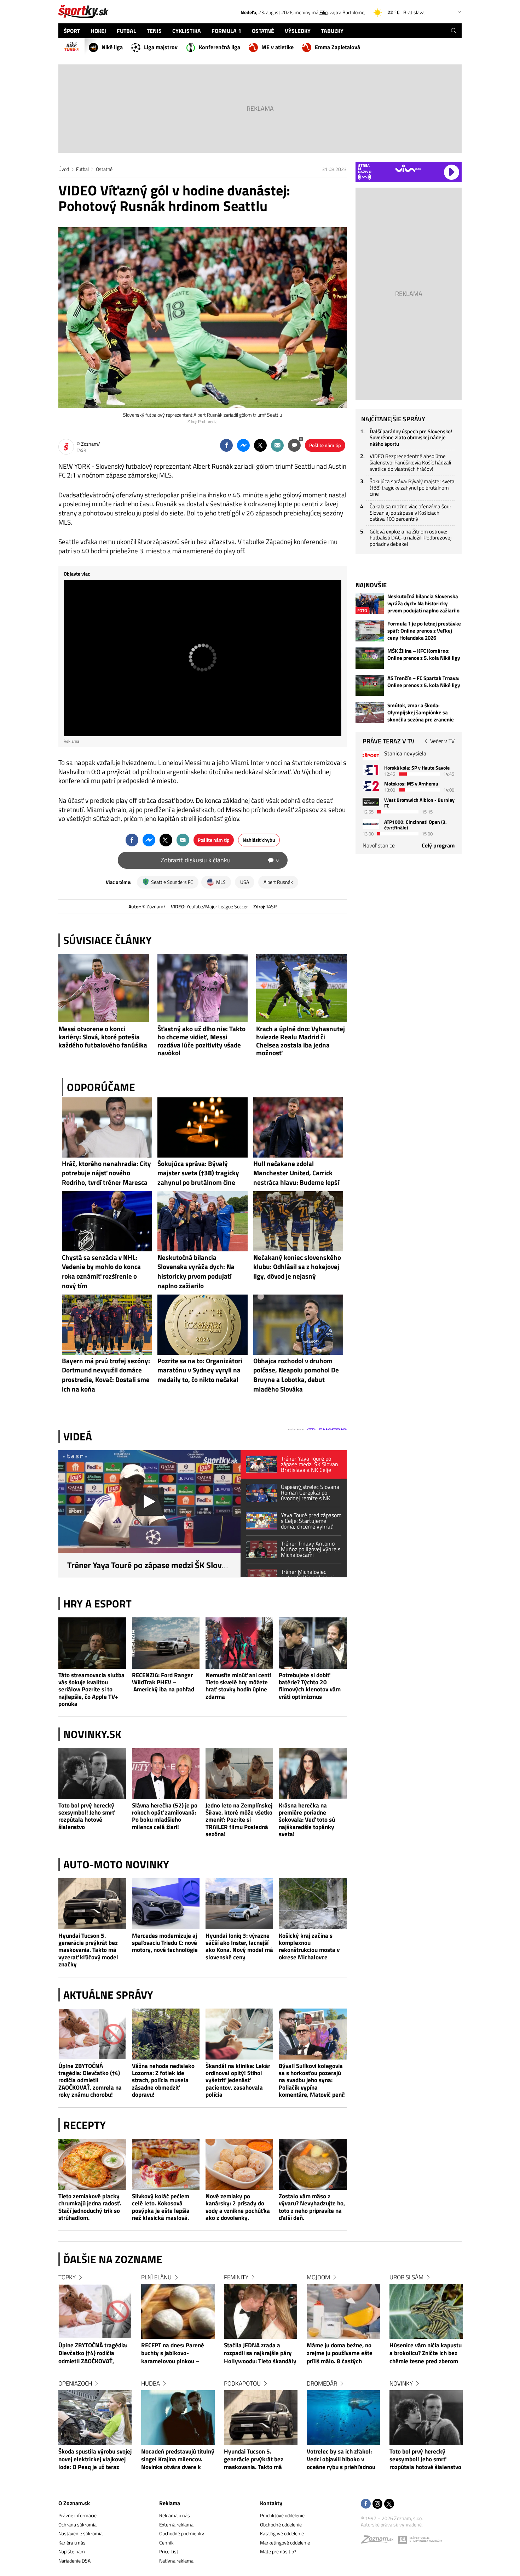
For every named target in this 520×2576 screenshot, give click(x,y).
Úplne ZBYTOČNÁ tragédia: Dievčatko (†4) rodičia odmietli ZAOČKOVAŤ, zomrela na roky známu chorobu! (90, 2080)
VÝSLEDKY (298, 31)
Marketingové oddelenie (285, 2543)
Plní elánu (156, 2277)
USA (245, 882)
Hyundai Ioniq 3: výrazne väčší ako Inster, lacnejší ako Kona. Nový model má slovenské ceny (239, 1947)
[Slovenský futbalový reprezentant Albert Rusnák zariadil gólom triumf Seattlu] (203, 318)
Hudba (151, 2383)
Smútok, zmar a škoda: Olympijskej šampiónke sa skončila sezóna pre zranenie (421, 713)
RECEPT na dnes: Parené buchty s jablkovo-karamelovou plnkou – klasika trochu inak (173, 2354)
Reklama (170, 2503)
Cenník (166, 2543)
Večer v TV (442, 741)
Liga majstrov (161, 47)
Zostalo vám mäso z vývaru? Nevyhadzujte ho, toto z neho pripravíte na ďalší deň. (312, 2207)
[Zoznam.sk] (380, 2541)
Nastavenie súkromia (80, 2533)
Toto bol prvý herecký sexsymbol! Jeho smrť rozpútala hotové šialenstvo (87, 1816)
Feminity (236, 2277)
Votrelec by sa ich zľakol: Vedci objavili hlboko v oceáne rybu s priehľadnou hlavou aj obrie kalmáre (341, 2460)
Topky (67, 2277)
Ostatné (104, 169)
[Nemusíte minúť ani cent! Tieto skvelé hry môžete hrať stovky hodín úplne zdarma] (239, 1643)
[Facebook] (366, 2504)
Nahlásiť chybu (259, 840)
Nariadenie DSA (74, 2561)
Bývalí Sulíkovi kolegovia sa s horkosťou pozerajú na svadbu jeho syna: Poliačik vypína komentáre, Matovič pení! (312, 2080)
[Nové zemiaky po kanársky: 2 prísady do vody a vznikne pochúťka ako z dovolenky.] (239, 2164)
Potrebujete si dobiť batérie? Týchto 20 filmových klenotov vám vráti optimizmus (310, 1686)
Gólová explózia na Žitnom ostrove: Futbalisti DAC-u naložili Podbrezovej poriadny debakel (411, 538)
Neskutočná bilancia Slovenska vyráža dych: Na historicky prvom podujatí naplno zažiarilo (423, 604)
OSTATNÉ (263, 31)
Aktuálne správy (108, 1995)
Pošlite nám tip (325, 445)
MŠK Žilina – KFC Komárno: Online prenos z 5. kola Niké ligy (424, 655)
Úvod (64, 169)
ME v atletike (278, 47)
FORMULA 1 (226, 31)
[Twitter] (389, 2504)
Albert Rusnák (278, 882)
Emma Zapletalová (337, 47)
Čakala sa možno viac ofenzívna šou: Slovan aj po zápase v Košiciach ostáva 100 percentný (410, 513)
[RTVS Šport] (371, 756)
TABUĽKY (332, 31)
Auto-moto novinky (116, 1864)
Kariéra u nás (72, 2543)
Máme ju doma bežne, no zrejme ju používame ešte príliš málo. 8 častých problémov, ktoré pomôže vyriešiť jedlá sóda (340, 2354)
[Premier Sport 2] (371, 824)
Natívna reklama (176, 2561)
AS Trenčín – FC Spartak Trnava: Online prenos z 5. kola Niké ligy (424, 682)
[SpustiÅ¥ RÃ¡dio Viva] (408, 168)
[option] (95, 2379)
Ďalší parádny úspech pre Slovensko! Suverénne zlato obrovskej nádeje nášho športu (411, 438)
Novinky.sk (92, 1734)
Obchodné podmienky (182, 2533)
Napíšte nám (72, 2551)
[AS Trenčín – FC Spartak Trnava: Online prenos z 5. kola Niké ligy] (370, 685)
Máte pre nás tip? (278, 2551)
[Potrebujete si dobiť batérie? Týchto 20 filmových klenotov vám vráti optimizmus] (313, 1643)
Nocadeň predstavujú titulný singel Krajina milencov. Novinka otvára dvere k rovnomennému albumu (178, 2460)
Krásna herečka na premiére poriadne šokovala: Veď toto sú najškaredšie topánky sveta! (307, 1820)
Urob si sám (406, 2277)
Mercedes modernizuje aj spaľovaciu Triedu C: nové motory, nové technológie (165, 1943)
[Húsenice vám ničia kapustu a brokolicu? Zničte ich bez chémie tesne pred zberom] (426, 2311)
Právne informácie (77, 2515)
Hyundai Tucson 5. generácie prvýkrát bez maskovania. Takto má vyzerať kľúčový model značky (88, 1950)
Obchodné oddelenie (281, 2524)
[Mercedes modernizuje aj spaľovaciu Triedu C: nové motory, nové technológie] (166, 1904)
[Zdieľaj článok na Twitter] (260, 445)
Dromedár (322, 2383)
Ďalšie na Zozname (113, 2259)
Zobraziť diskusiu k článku (220, 860)
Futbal (82, 169)
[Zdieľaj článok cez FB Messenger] (243, 445)
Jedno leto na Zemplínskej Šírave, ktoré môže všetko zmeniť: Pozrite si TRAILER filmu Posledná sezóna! (239, 1820)
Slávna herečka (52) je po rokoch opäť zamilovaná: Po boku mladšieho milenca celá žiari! (165, 1816)
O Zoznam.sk (74, 2503)
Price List (169, 2551)
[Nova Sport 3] (371, 802)
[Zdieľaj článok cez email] (277, 445)
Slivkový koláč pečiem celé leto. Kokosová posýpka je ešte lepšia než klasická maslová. (161, 2207)
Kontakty (271, 2503)
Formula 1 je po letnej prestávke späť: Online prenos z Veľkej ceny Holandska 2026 (424, 631)
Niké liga (112, 47)
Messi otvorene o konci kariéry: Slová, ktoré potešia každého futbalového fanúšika (103, 1037)
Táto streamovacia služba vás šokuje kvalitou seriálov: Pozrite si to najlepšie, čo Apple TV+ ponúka (91, 1689)
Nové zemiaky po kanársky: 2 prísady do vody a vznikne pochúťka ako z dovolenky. (238, 2207)
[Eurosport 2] (371, 786)
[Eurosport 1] (371, 770)
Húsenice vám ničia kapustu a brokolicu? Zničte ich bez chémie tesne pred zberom (426, 2354)
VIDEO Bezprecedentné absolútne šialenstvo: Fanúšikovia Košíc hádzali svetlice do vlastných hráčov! (410, 462)
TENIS (154, 31)
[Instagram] (377, 2504)
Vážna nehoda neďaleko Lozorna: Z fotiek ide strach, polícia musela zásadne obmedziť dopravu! (163, 2080)
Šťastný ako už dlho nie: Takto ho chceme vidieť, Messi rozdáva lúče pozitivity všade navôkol (201, 1041)
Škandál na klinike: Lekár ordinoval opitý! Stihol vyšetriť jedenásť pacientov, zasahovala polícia (238, 2080)
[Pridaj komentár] (294, 445)
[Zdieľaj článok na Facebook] (226, 445)
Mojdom (318, 2277)
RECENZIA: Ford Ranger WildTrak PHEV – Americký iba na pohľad (163, 1682)
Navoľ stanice (379, 845)
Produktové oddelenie (282, 2515)
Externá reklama (176, 2524)
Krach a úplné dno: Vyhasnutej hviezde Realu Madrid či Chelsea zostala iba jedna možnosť (301, 1041)
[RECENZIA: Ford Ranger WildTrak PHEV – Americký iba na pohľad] (166, 1643)
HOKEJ (98, 31)
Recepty (85, 2125)
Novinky (401, 2383)
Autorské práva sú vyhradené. (392, 2524)
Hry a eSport (97, 1604)
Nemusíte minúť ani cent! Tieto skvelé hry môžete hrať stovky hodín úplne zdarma (238, 1686)
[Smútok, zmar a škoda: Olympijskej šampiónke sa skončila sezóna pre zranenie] (370, 713)
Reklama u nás (175, 2515)
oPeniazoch (75, 2383)
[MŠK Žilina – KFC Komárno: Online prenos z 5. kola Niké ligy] (370, 658)
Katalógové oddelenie (282, 2533)
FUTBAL (126, 31)
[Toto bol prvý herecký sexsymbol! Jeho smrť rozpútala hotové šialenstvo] (92, 1774)
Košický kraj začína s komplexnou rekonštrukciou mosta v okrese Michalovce (309, 1947)
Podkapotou (242, 2383)
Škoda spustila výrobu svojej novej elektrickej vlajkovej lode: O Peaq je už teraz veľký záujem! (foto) (95, 2460)
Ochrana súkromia (77, 2524)
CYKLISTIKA (187, 31)
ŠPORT (72, 31)
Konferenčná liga (219, 47)
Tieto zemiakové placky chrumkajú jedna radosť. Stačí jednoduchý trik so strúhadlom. (90, 2207)
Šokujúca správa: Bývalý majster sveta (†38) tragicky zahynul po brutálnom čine (412, 487)
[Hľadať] (454, 31)
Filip (323, 12)
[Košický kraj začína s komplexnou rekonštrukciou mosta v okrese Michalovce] (313, 1904)
